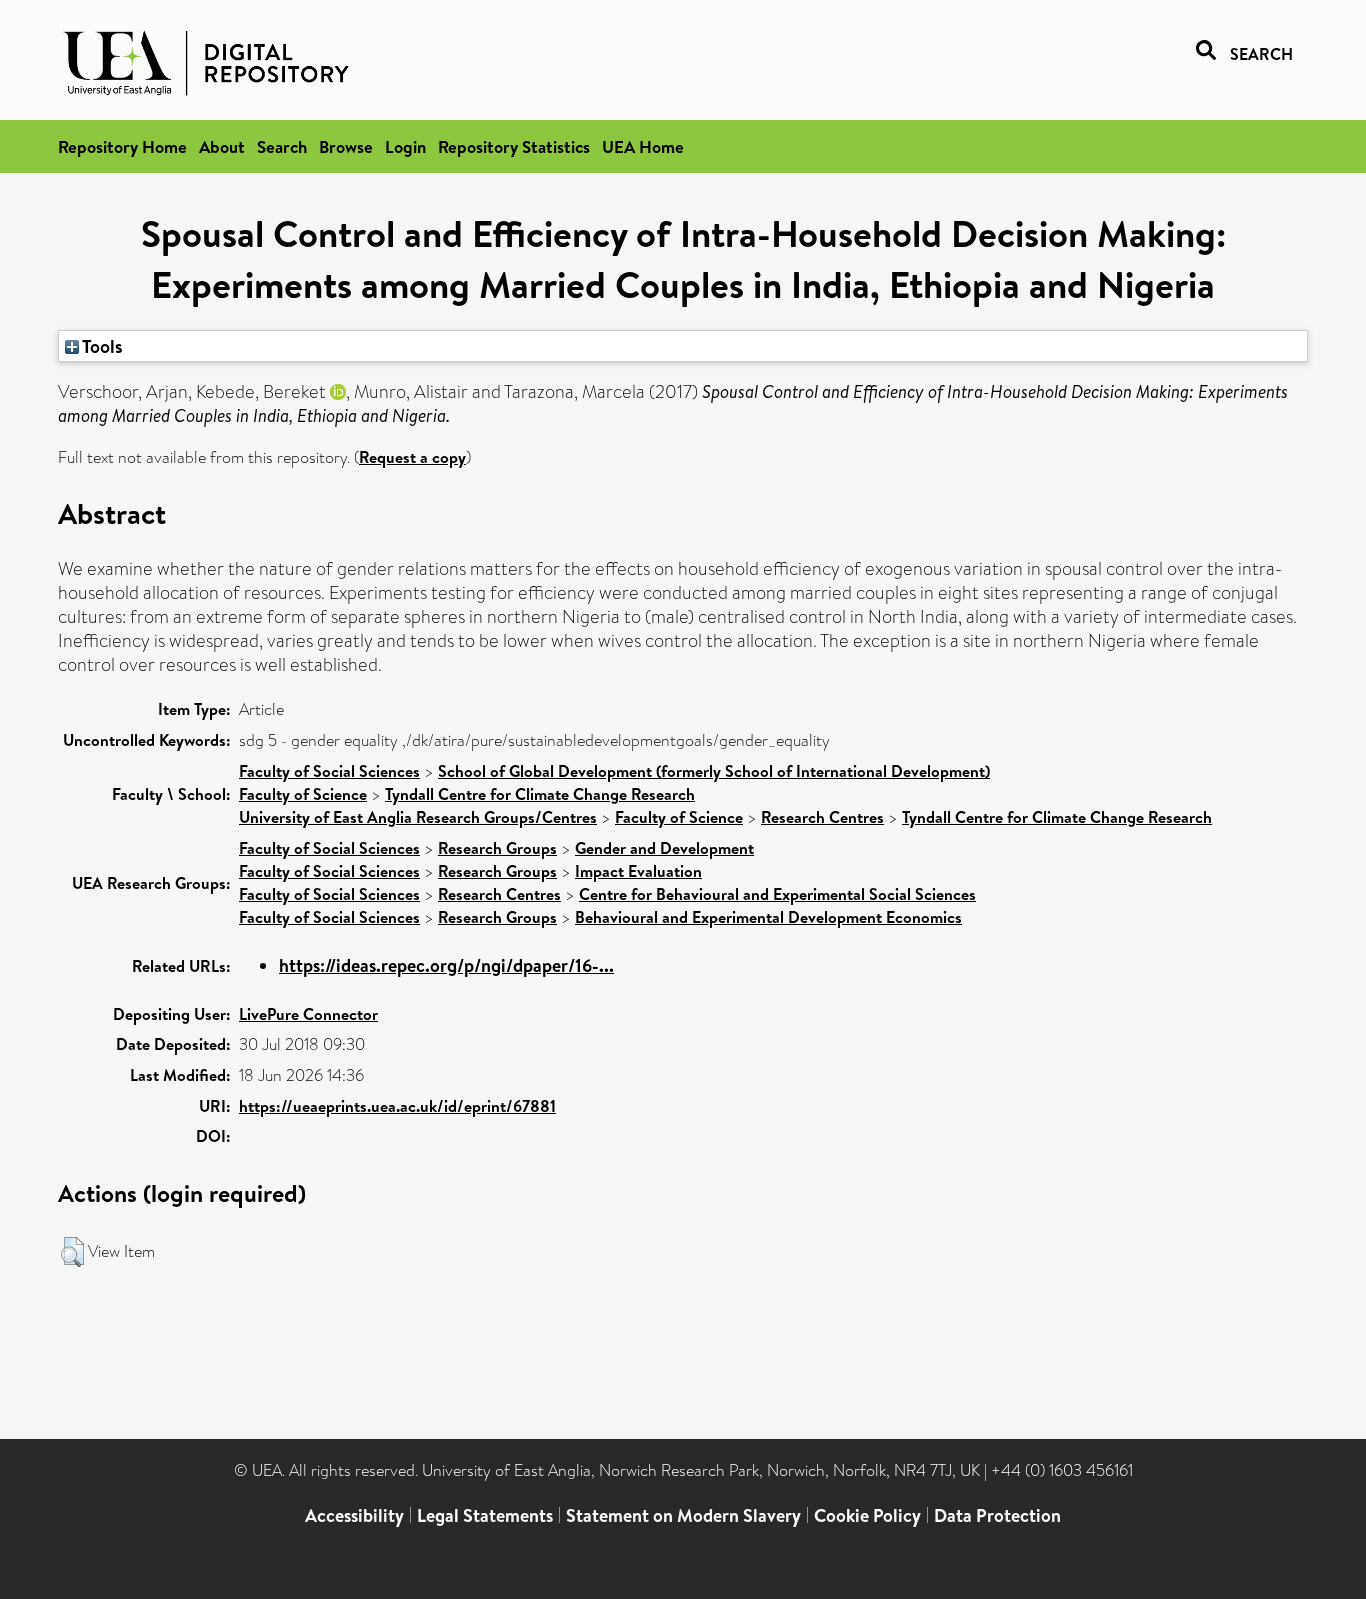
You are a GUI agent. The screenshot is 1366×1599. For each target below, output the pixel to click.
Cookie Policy (867, 1515)
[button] (72, 1252)
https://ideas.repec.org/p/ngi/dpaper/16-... (446, 965)
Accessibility (354, 1515)
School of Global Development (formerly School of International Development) (714, 771)
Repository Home (122, 146)
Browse (346, 146)
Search (282, 146)
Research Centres (822, 817)
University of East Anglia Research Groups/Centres (418, 817)
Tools (101, 346)
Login (405, 146)
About (222, 146)
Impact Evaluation (638, 871)
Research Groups (497, 848)
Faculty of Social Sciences (329, 771)
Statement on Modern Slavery (683, 1515)
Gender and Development (664, 848)
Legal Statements (485, 1515)
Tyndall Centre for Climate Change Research (540, 794)
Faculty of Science (303, 794)
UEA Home (643, 146)
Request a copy (412, 457)
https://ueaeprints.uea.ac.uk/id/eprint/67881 (397, 1106)
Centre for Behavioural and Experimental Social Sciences (777, 894)
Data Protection (997, 1515)
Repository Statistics (514, 146)
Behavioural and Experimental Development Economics (768, 917)
